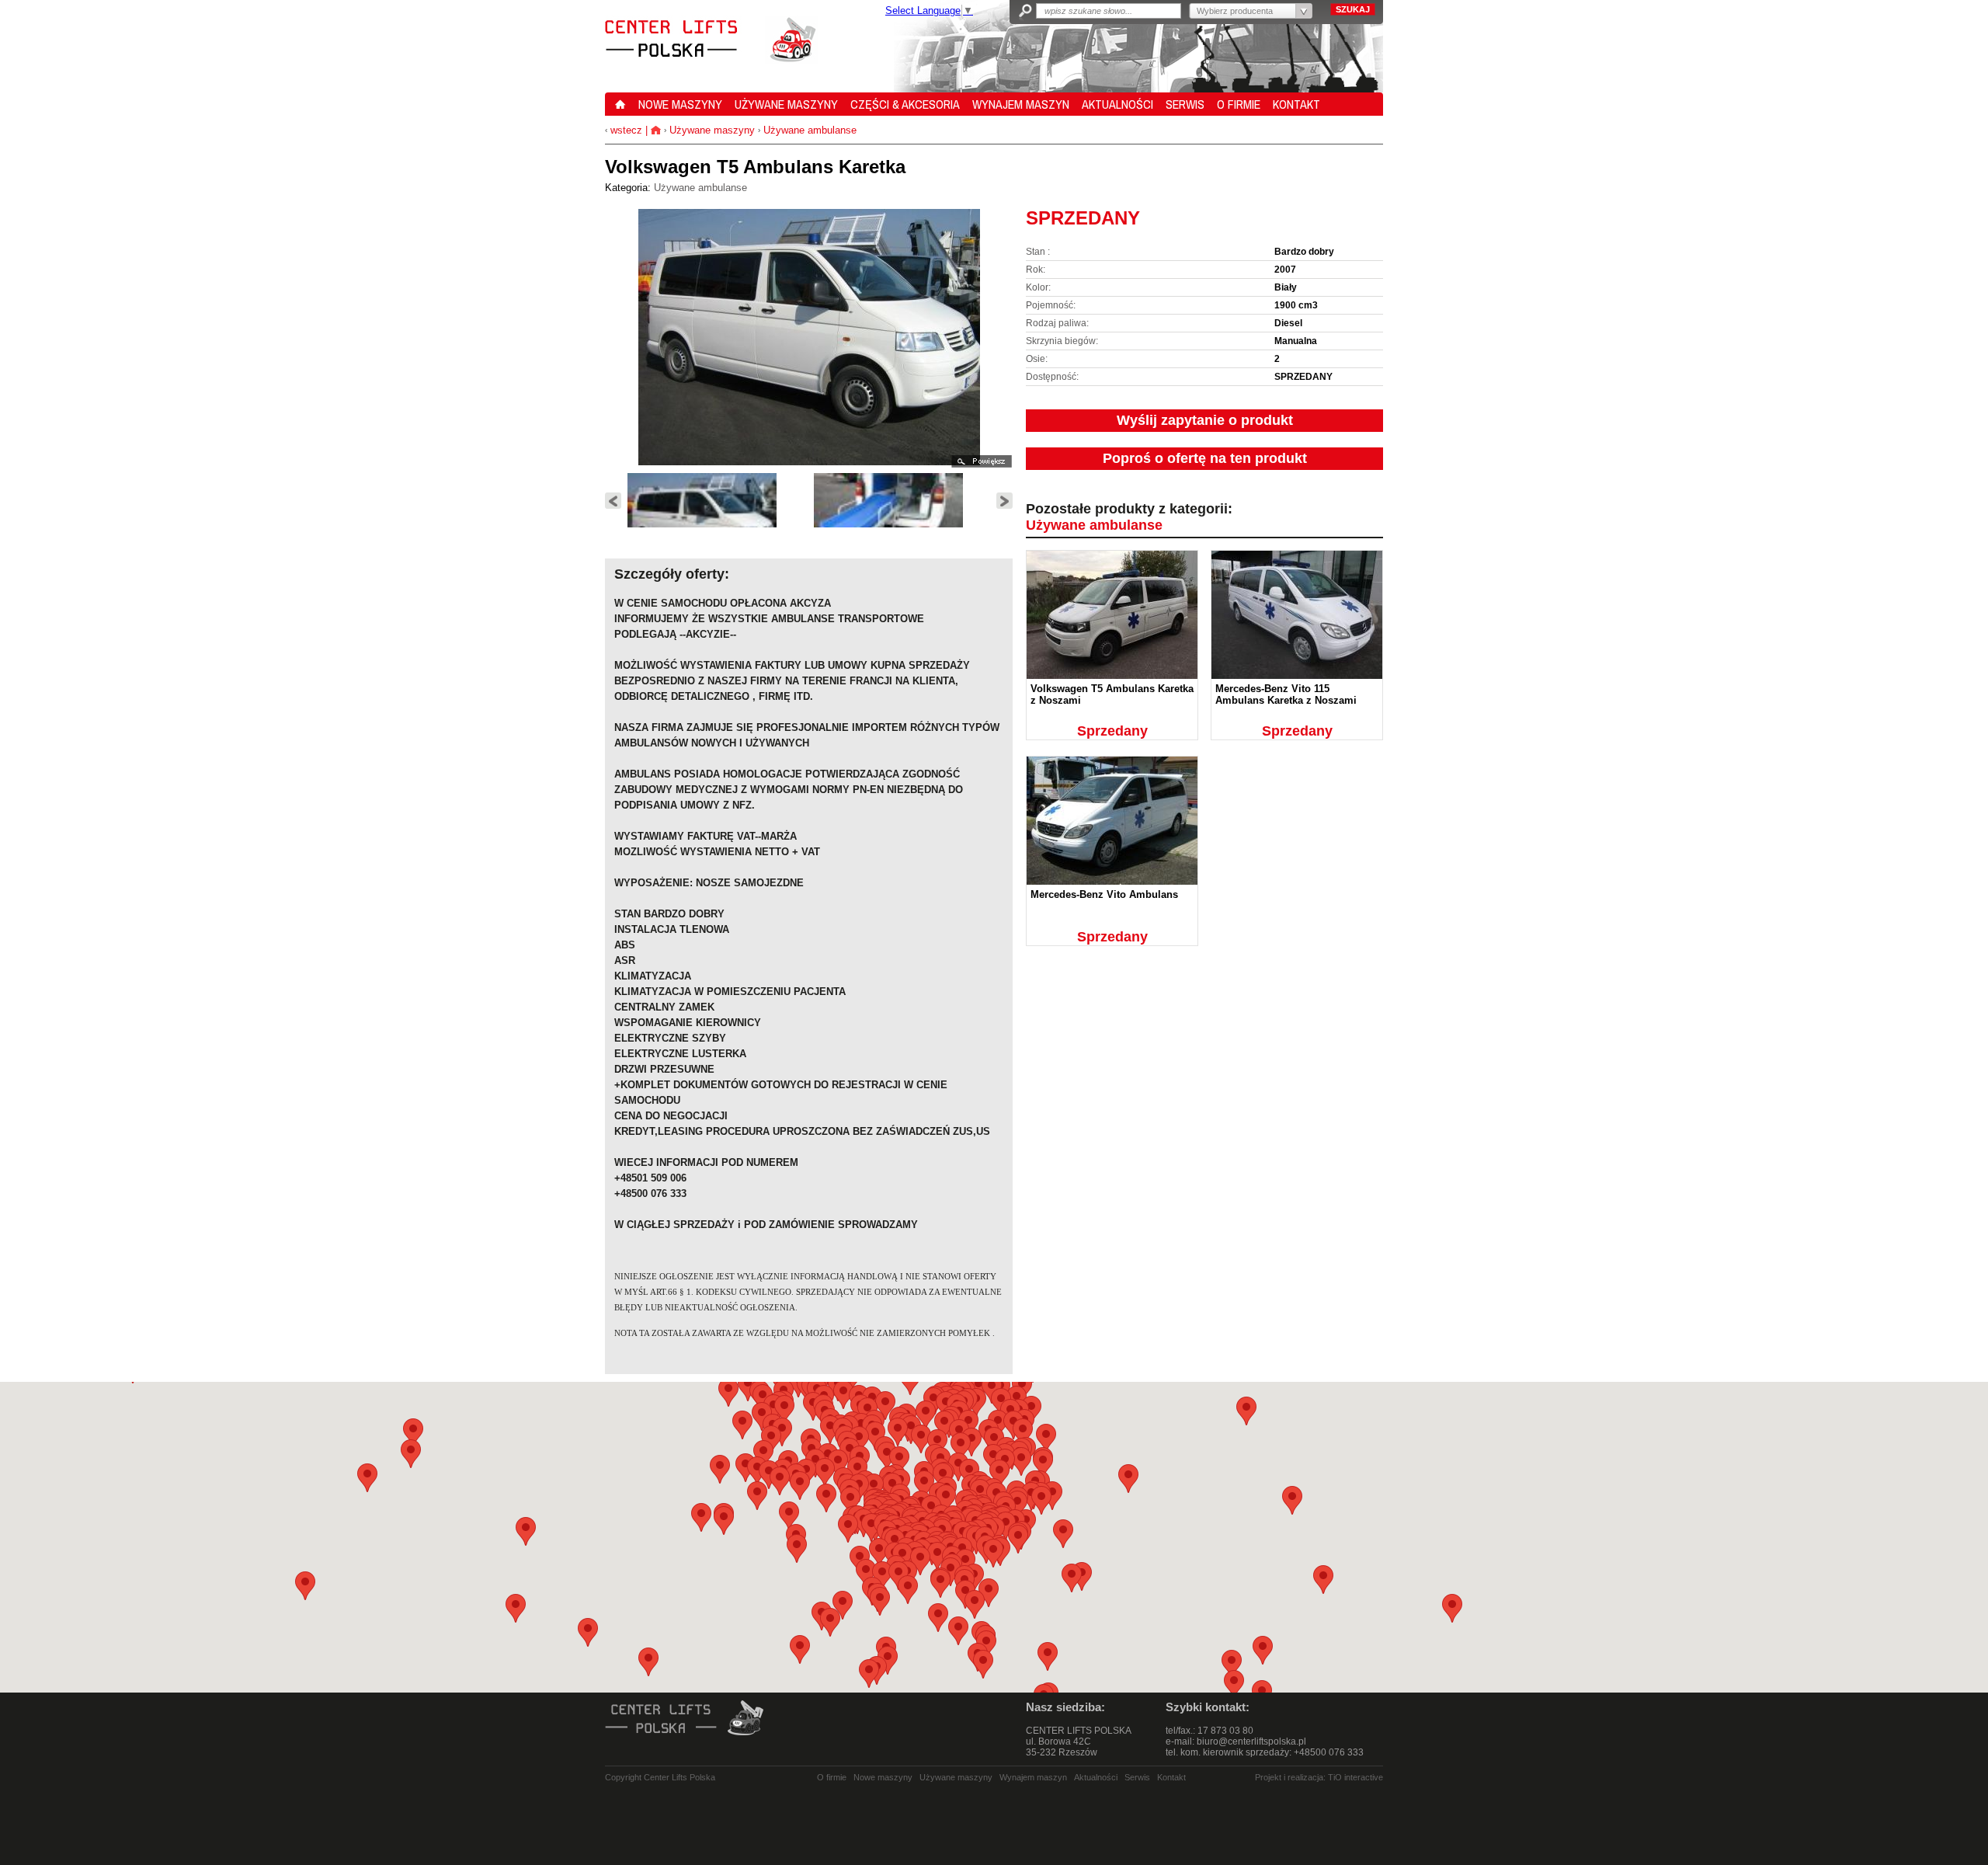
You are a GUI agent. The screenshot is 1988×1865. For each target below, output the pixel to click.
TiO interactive (1355, 1777)
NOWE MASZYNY (680, 104)
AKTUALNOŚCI (1117, 104)
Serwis (1137, 1777)
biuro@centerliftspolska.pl (1251, 1741)
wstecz (625, 130)
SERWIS (1185, 104)
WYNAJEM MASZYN (1021, 104)
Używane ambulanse (810, 130)
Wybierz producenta (1235, 11)
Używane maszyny (712, 130)
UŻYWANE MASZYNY (786, 104)
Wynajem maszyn (1033, 1777)
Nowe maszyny (883, 1777)
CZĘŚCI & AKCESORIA (905, 104)
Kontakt (1171, 1777)
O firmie (832, 1777)
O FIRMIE (1239, 104)
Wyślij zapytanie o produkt (1205, 420)
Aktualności (1096, 1777)
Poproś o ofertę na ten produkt (1205, 458)
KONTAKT (1296, 104)
